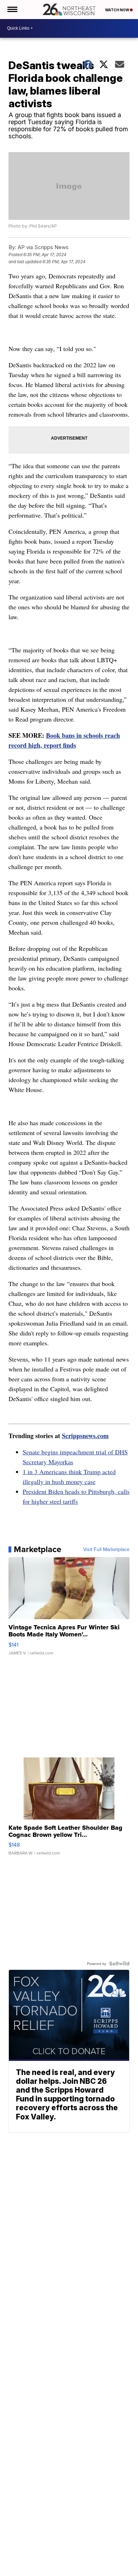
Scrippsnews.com (85, 1436)
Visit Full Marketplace (106, 1549)
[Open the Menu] (12, 10)
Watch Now (117, 10)
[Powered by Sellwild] (119, 1963)
